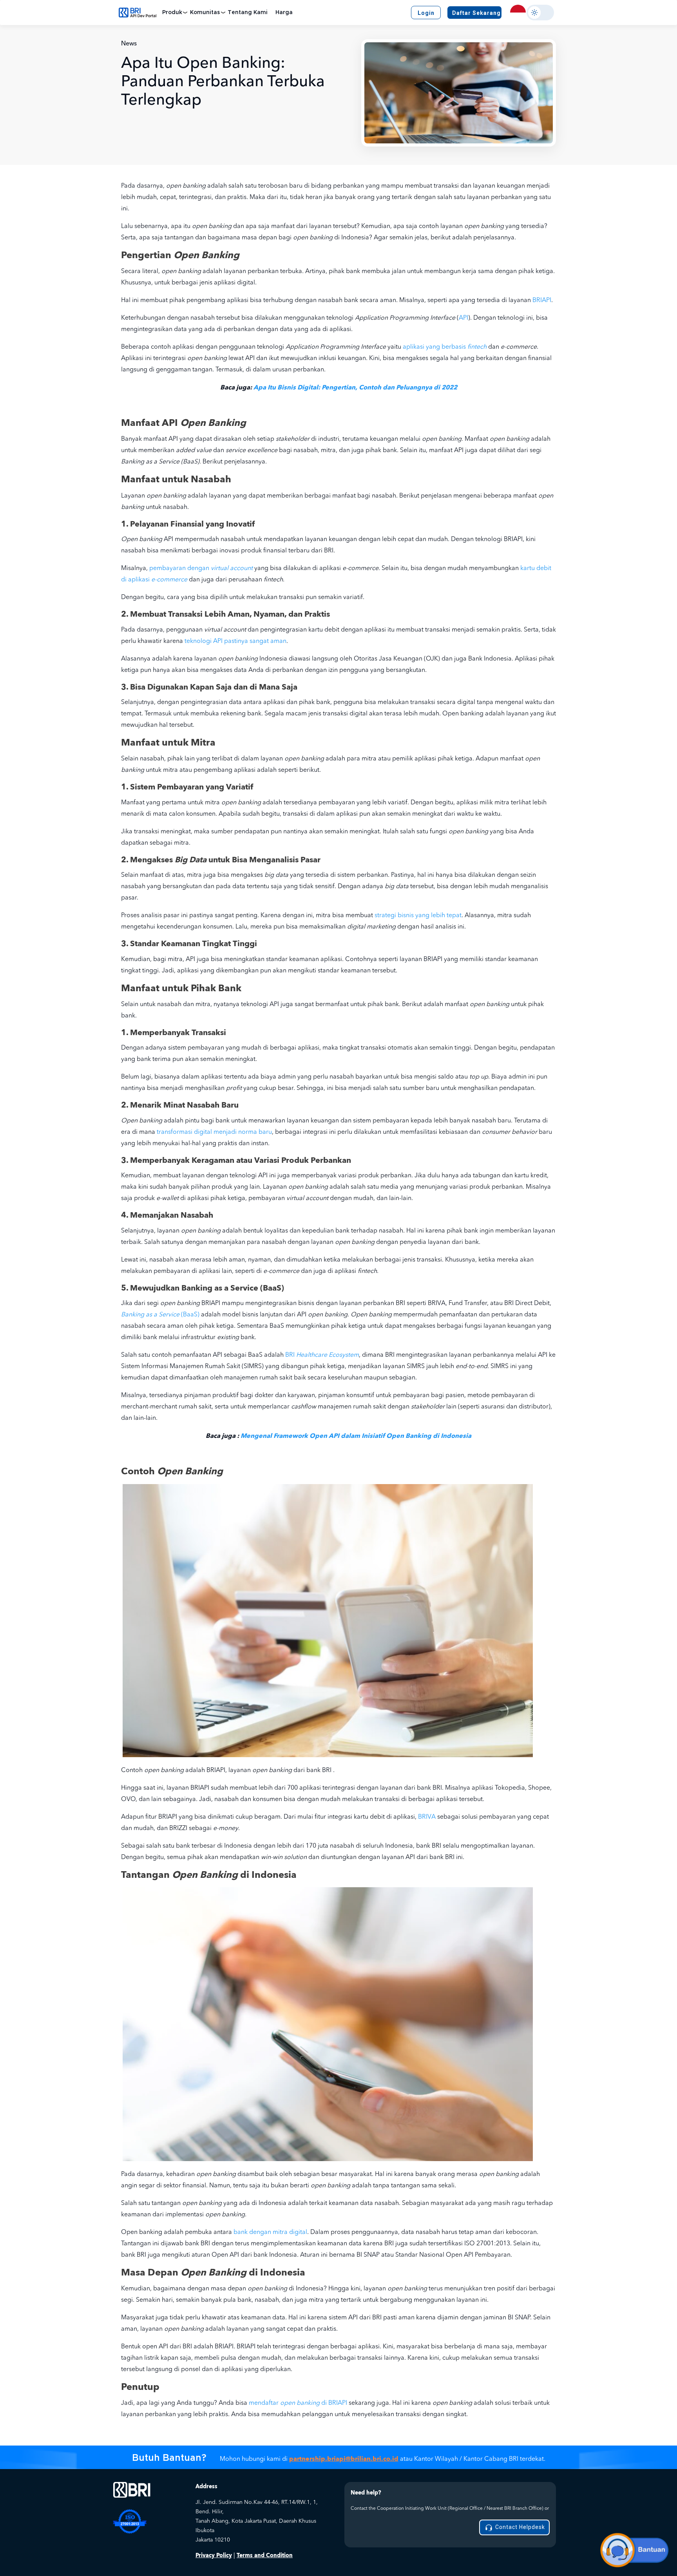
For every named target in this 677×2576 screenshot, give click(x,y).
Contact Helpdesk (519, 2527)
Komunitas (205, 13)
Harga (284, 13)
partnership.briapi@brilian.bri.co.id (344, 2459)
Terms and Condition (265, 2555)
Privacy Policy (214, 2555)
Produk (172, 13)
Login (426, 13)
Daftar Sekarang (476, 13)
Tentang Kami (248, 13)
